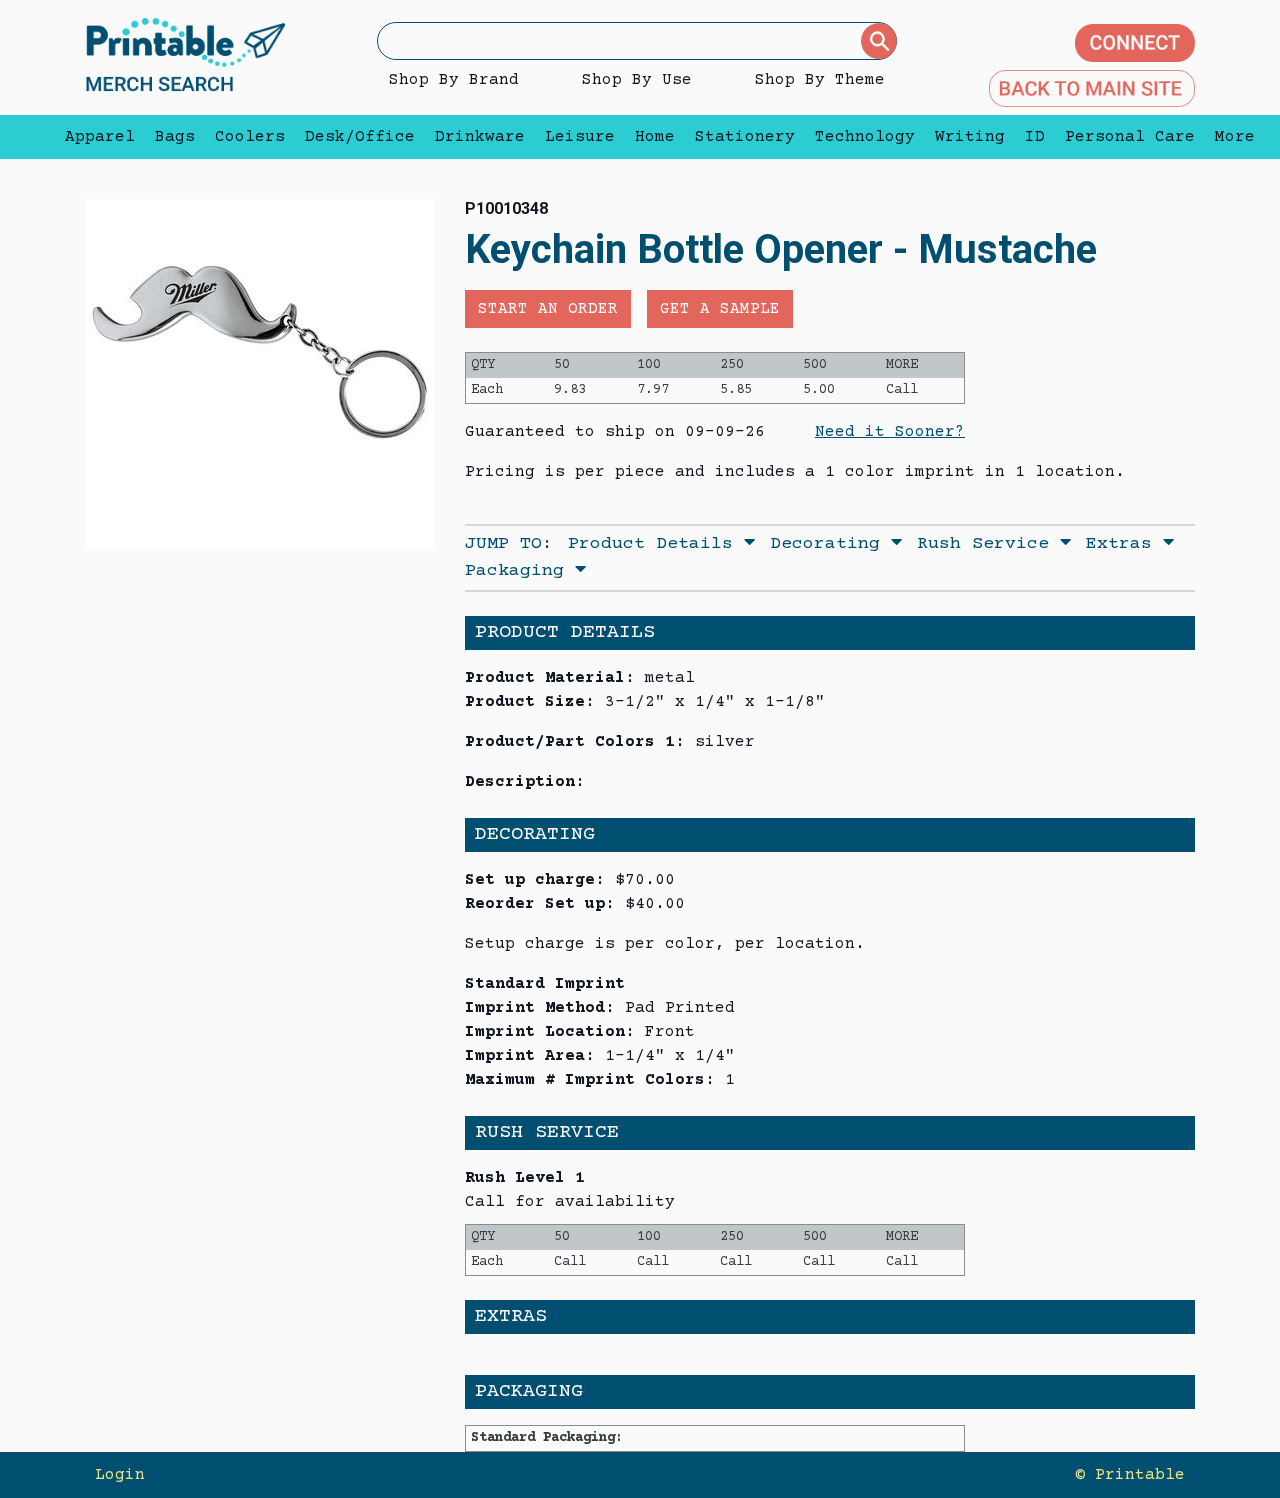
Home (655, 137)
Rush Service (988, 544)
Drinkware (480, 137)
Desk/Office (360, 137)
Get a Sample (720, 309)
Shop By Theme (820, 80)
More (1230, 137)
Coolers (250, 137)
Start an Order (548, 309)
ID (1035, 137)
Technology (865, 137)
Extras (1124, 544)
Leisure (580, 137)
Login (120, 1475)
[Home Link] (185, 57)
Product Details (656, 544)
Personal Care (1130, 137)
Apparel (100, 137)
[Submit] (879, 41)
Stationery (745, 137)
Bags (175, 137)
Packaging (520, 571)
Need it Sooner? (890, 432)
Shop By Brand (454, 80)
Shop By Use (637, 80)
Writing (970, 137)
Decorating (830, 544)
